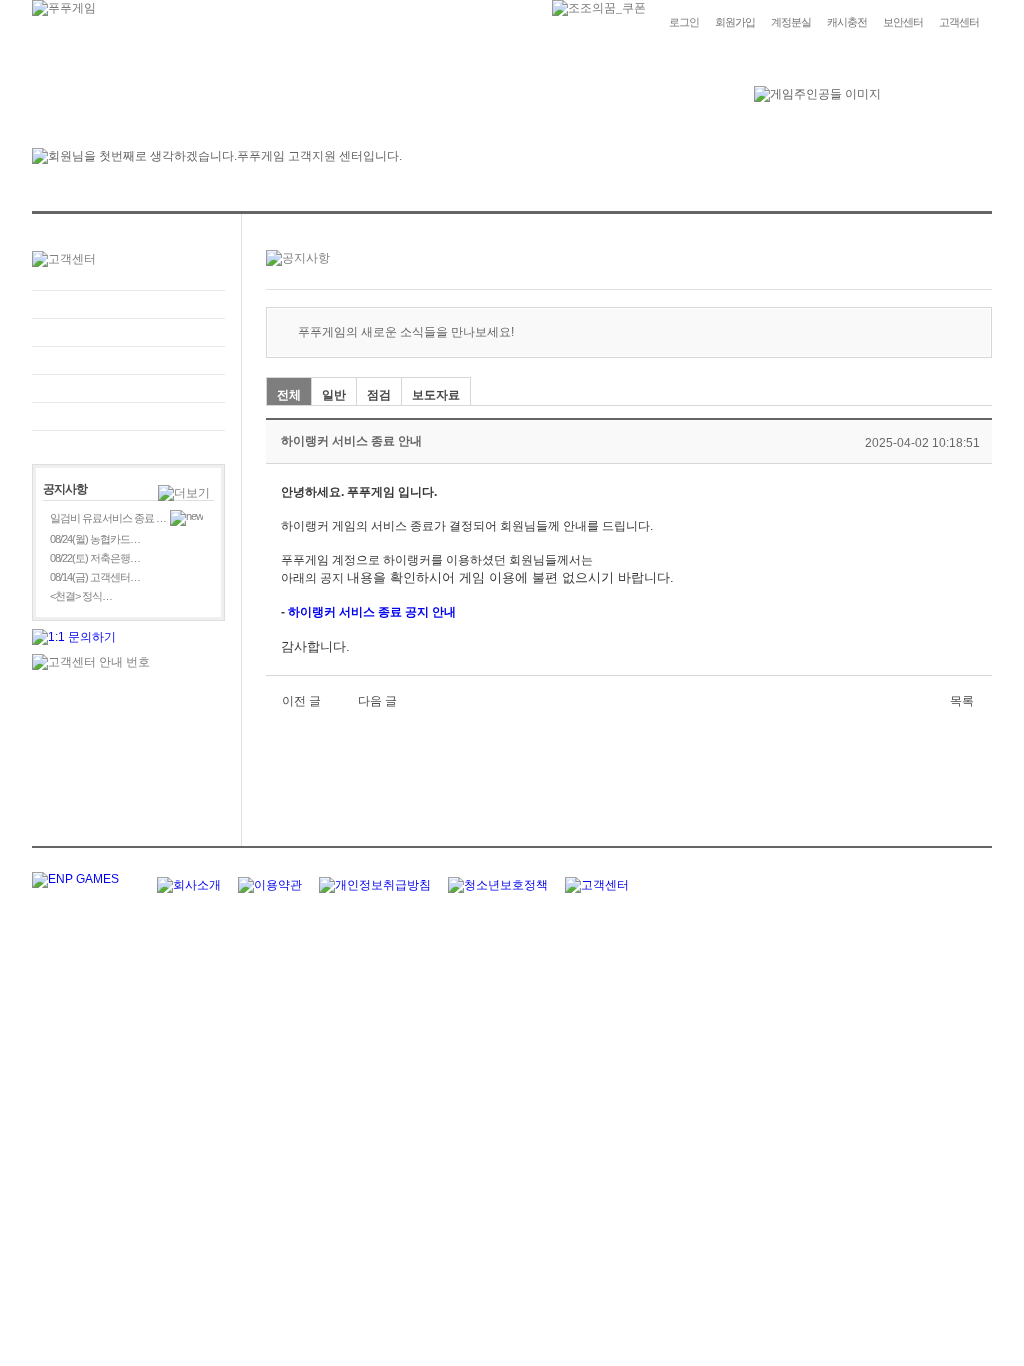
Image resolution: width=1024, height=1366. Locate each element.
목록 (962, 701)
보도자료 (436, 395)
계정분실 (791, 22)
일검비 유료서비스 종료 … (108, 518)
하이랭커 (312, 612)
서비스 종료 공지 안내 (397, 612)
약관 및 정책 (128, 416)
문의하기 (128, 332)
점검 (379, 395)
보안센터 (903, 22)
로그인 (684, 22)
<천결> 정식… (81, 596)
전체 (289, 395)
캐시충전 (847, 22)
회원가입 (735, 22)
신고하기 (128, 360)
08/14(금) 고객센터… (95, 577)
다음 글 (377, 701)
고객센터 (959, 22)
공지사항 (128, 388)
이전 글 (301, 701)
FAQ (128, 304)
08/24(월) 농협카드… (95, 539)
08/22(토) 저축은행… (95, 558)
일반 (334, 395)
